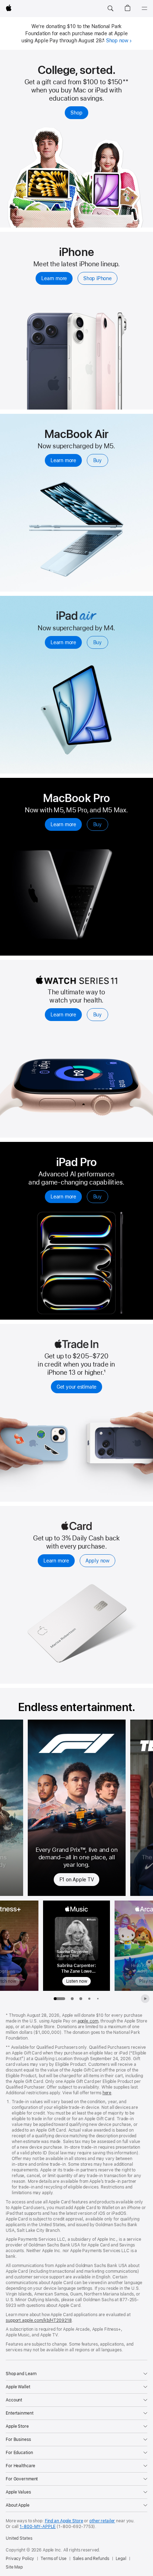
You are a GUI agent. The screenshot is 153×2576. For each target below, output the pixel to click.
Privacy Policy (20, 2559)
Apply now (97, 1561)
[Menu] (144, 9)
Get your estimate (76, 1387)
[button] (110, 9)
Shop (76, 113)
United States (19, 2538)
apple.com (88, 2021)
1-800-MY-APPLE (38, 2527)
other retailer (102, 2521)
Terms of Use (54, 2559)
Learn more (54, 278)
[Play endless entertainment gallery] (145, 1999)
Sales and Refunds (91, 2559)
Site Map (14, 2567)
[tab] (72, 1999)
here (107, 2093)
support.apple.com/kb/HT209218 (39, 2320)
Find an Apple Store (64, 2521)
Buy (97, 460)
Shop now (117, 41)
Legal (121, 2559)
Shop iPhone (97, 278)
